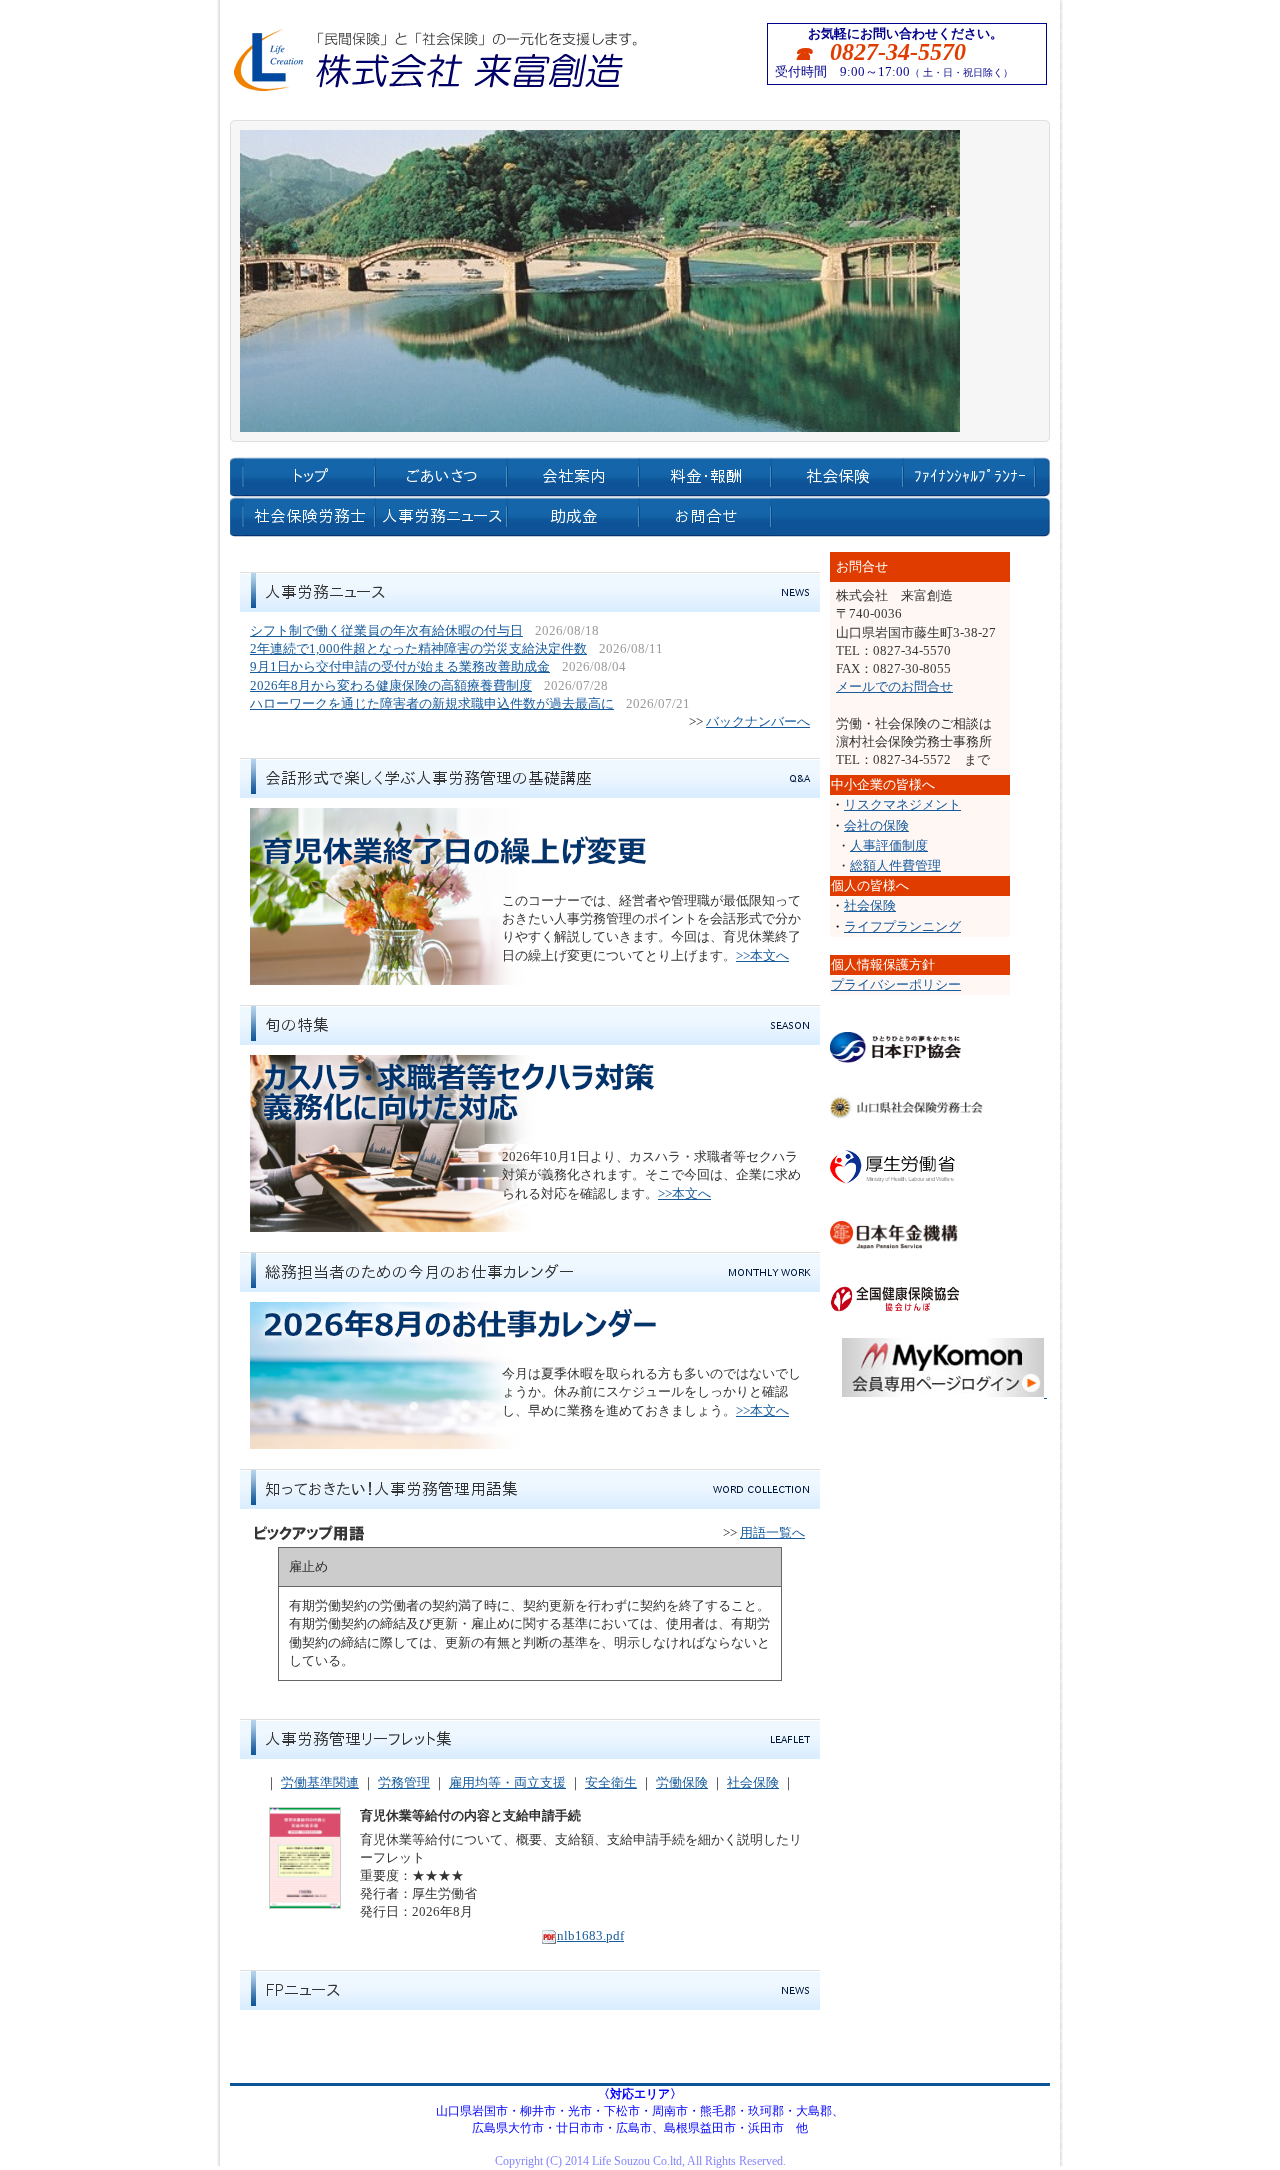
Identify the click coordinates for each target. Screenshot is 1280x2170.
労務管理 (404, 1782)
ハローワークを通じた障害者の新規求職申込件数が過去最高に (432, 703)
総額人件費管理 (895, 865)
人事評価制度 (889, 845)
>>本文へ (762, 955)
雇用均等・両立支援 (507, 1782)
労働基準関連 (320, 1782)
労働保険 (682, 1782)
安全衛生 (611, 1782)
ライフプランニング (902, 926)
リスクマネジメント (902, 804)
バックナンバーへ (758, 721)
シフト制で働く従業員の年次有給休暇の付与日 (386, 630)
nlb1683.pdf (590, 1935)
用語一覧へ (772, 1532)
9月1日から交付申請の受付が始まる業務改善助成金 (400, 666)
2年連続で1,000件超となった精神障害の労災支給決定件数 (418, 648)
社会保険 (753, 1782)
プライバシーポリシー (896, 984)
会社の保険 (876, 825)
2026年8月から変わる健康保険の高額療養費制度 (391, 685)
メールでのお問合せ (894, 686)
